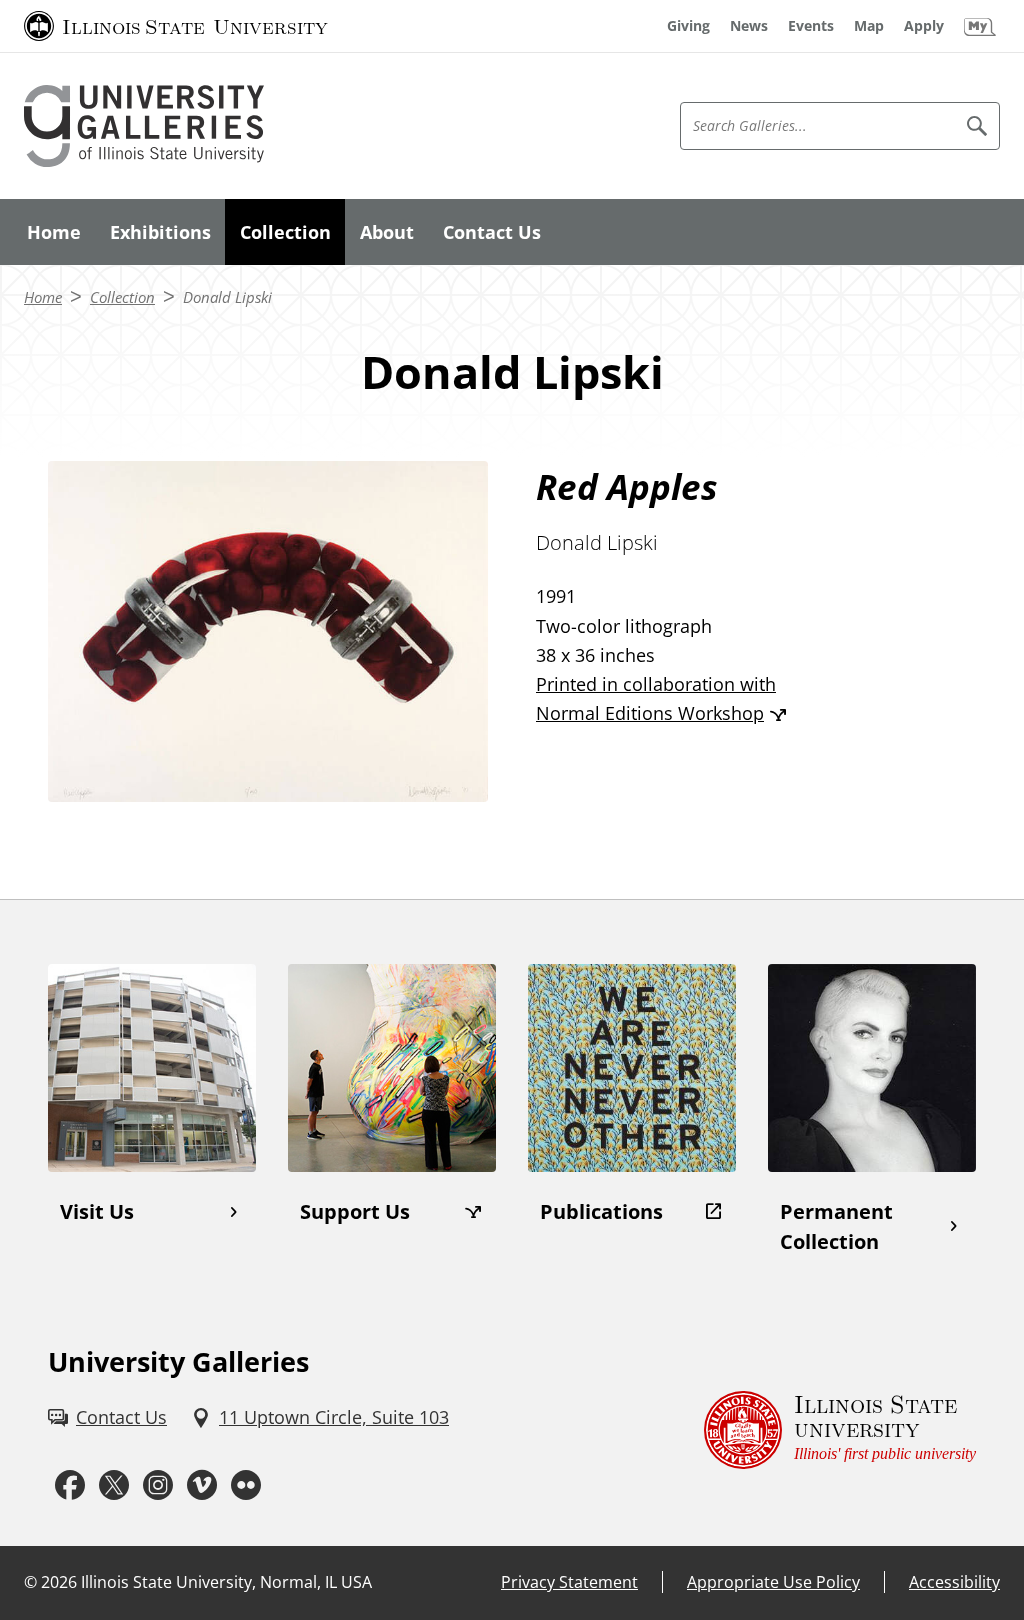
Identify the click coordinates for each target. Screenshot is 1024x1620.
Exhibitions (160, 232)
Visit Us (97, 1211)
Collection (285, 232)
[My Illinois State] (980, 26)
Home (54, 232)
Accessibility (954, 1582)
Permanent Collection (836, 1226)
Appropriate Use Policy (773, 1582)
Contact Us (492, 232)
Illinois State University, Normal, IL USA (226, 1582)
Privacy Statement (569, 1582)
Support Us (355, 1211)
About (387, 232)
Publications (601, 1211)
